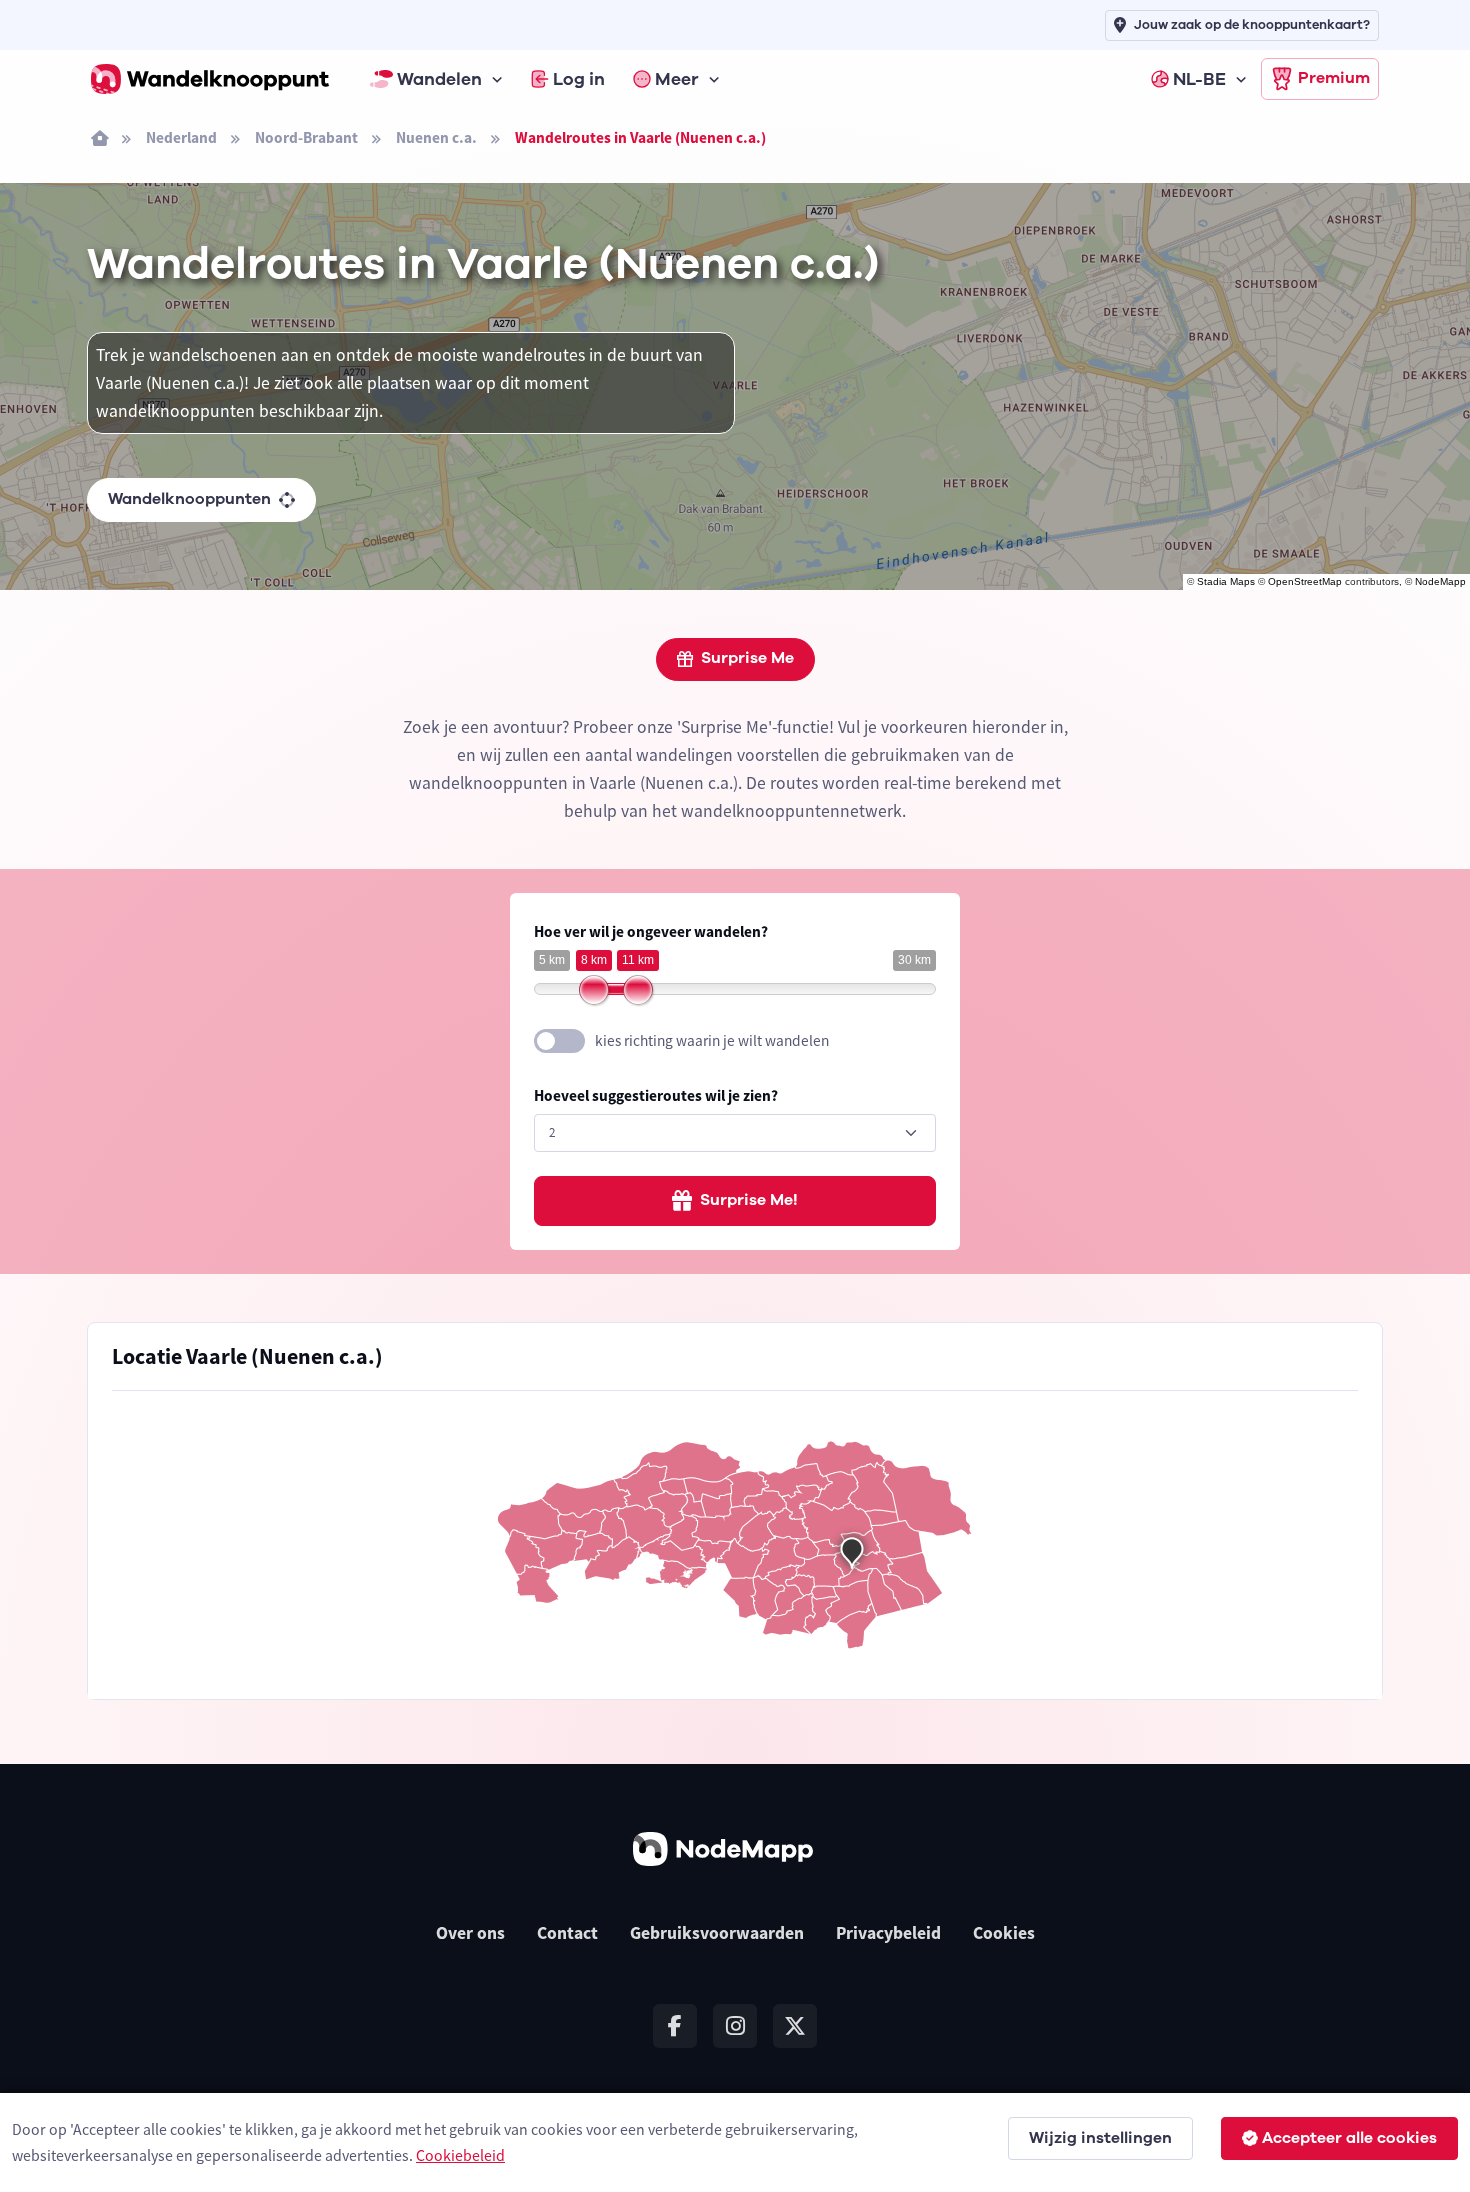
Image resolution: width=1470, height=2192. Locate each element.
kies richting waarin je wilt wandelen (712, 1040)
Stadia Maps (1226, 581)
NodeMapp (1440, 581)
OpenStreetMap (1305, 581)
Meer (677, 79)
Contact (567, 1933)
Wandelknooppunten (189, 499)
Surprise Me (747, 658)
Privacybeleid (888, 1933)
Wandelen (439, 79)
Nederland (181, 137)
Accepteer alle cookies (1349, 2138)
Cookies (1004, 1933)
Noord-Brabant (306, 137)
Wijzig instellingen (1100, 2138)
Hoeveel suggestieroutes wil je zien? (656, 1095)
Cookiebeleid (460, 2155)
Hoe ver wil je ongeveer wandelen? (651, 931)
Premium (1334, 78)
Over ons (470, 1933)
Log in (579, 79)
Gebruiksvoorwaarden (717, 1933)
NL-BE (1199, 79)
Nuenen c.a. (436, 137)
